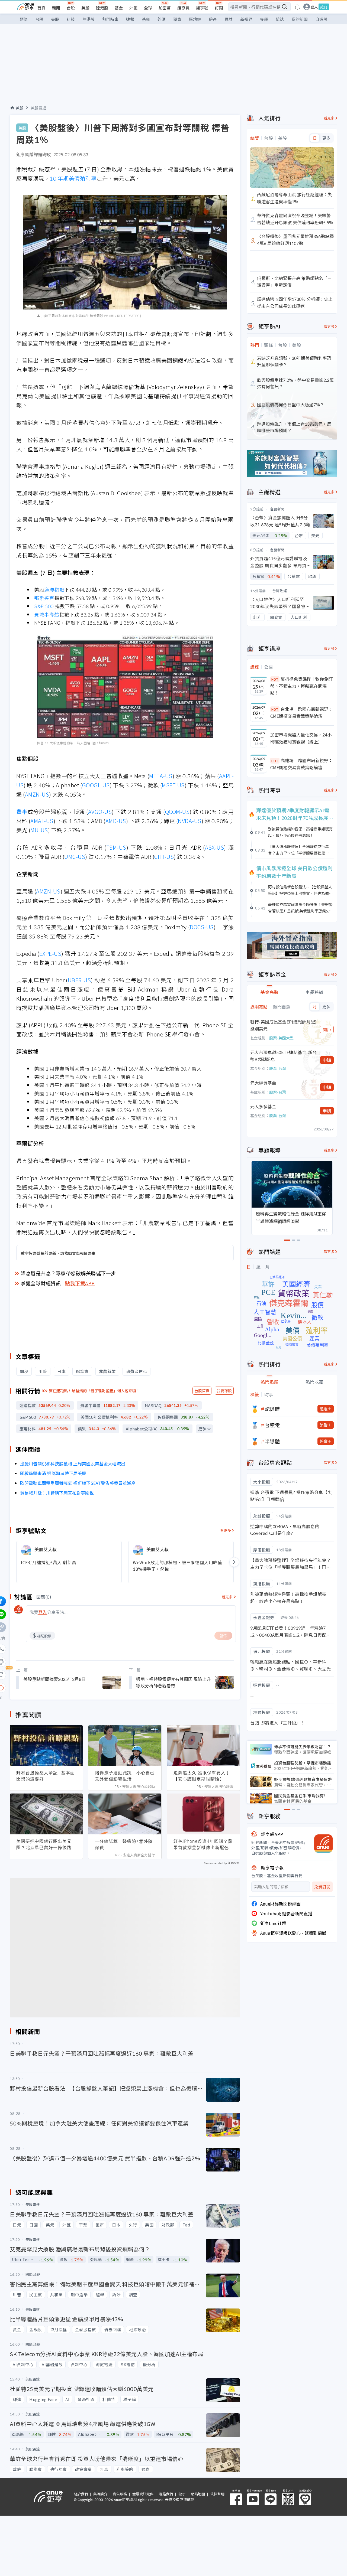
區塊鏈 (195, 19)
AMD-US (116, 821)
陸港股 (102, 8)
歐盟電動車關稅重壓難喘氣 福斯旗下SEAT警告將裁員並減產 (78, 1483)
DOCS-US (202, 927)
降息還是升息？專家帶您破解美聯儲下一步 (68, 1273)
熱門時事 (110, 19)
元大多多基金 (263, 1106)
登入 (314, 7)
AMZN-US (37, 794)
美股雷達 (38, 108)
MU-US (39, 830)
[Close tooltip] (46, 1688)
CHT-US (164, 857)
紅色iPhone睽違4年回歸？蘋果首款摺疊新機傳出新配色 (203, 1844)
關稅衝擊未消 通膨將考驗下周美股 (53, 1473)
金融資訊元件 (143, 2494)
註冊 (324, 7)
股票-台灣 (278, 1068)
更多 (202, 1429)
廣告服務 (120, 2494)
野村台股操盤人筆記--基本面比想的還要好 (46, 1776)
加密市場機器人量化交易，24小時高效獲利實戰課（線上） (301, 738)
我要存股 (224, 1391)
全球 (148, 8)
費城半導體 (47, 614)
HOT (275, 679)
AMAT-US (42, 821)
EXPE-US (50, 953)
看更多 (226, 1530)
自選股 (321, 19)
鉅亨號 (202, 8)
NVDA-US (190, 821)
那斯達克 (44, 598)
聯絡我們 (166, 2494)
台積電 (272, 1425)
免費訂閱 (322, 1887)
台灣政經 (279, 591)
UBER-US (79, 980)
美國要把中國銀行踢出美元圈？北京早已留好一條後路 (44, 1844)
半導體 (272, 1441)
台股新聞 (277, 509)
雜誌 (280, 19)
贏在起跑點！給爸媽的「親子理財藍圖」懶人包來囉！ (94, 1391)
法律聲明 (217, 2494)
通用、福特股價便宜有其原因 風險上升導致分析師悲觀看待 (173, 1682)
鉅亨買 (183, 8)
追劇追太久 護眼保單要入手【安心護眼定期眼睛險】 (202, 1776)
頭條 (24, 19)
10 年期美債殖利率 (73, 178)
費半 (22, 812)
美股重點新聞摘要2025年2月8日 (54, 1679)
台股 (71, 8)
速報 (130, 19)
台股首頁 (202, 1391)
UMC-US (75, 857)
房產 (213, 19)
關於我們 (81, 2494)
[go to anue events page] (297, 7)
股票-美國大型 (281, 1038)
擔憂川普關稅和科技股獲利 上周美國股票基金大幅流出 (73, 1463)
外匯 (133, 8)
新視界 (246, 19)
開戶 (327, 1029)
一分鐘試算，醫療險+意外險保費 (124, 1844)
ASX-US (214, 847)
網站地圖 (198, 2494)
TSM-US (116, 847)
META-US (161, 776)
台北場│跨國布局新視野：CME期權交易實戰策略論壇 (301, 712)
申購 (327, 1060)
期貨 (177, 19)
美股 (85, 8)
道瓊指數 (54, 589)
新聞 (56, 8)
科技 (71, 19)
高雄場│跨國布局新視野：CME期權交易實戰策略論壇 (301, 764)
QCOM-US (177, 812)
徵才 (182, 2494)
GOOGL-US (96, 785)
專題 (264, 19)
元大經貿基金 (263, 1083)
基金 (119, 8)
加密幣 (165, 8)
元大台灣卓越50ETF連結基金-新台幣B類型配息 (283, 1056)
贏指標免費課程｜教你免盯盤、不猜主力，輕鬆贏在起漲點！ (301, 686)
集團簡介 (100, 2494)
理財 (229, 19)
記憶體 (272, 1409)
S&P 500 (44, 606)
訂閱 (219, 8)
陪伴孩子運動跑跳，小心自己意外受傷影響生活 (125, 1776)
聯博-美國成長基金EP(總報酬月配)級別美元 (283, 1025)
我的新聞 (300, 19)
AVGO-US (100, 812)
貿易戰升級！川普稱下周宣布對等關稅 (57, 1493)
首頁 (41, 8)
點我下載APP (80, 1283)
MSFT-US (173, 785)
